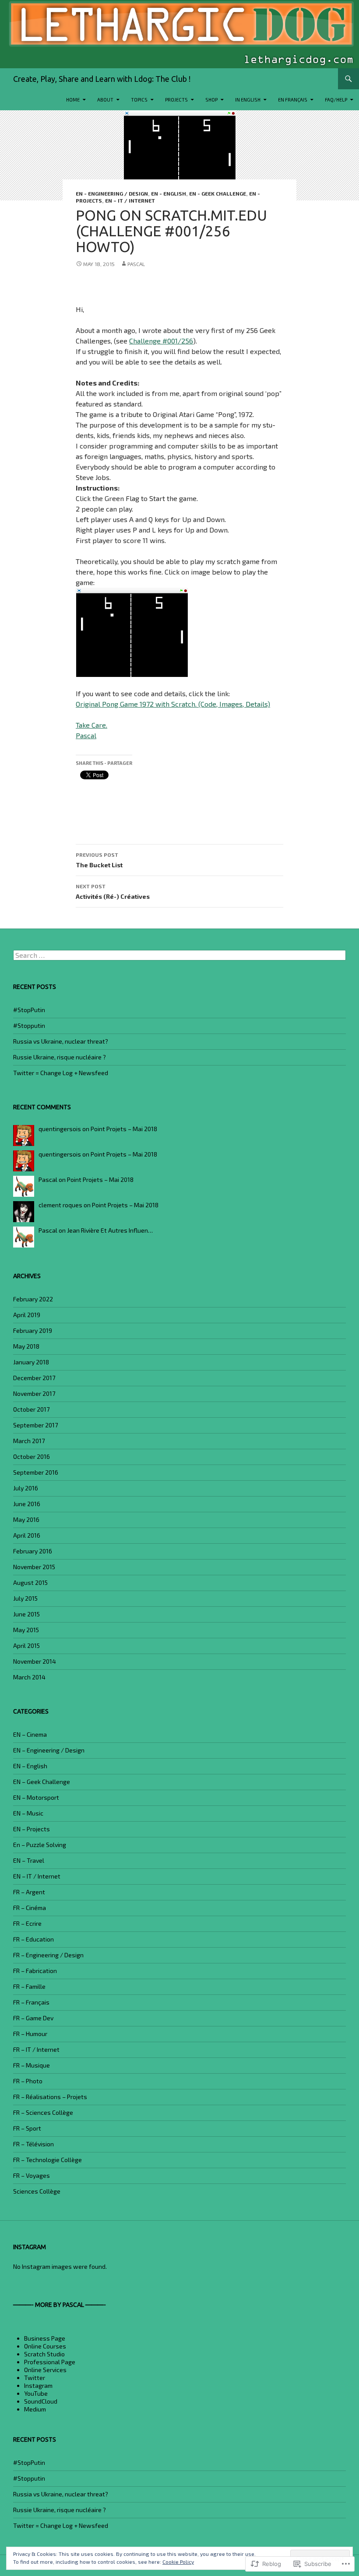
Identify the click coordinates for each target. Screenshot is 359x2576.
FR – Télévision (33, 2144)
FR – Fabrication (35, 1971)
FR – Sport (27, 2128)
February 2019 (33, 1330)
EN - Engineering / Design (112, 193)
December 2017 (34, 1378)
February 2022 (33, 1299)
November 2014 (35, 1661)
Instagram (38, 2385)
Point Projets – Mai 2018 (124, 1129)
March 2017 (29, 1441)
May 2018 (26, 1346)
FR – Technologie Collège (48, 2160)
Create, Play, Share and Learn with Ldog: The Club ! (102, 79)
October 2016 (32, 1456)
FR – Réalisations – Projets (50, 2097)
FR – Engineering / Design (48, 1955)
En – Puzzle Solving (40, 1845)
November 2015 (34, 1567)
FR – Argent (29, 1892)
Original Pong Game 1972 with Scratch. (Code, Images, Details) (173, 704)
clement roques (60, 1205)
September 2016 (36, 1472)
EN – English (30, 1766)
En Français (293, 100)
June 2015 (26, 1614)
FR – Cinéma (30, 1908)
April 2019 (27, 1315)
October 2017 (31, 1409)
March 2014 (29, 1677)
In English (248, 100)
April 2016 (27, 1535)
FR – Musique (32, 2065)
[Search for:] (179, 955)
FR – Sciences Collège (43, 2112)
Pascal (136, 264)
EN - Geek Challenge (218, 193)
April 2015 (26, 1645)
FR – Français (31, 2002)
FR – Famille (29, 1986)
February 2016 (33, 1551)
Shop (211, 100)
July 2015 (25, 1598)
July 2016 (26, 1488)
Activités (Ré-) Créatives (113, 892)
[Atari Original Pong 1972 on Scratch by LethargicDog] (132, 632)
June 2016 (27, 1504)
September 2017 (35, 1425)
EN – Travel (29, 1860)
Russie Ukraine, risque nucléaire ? (60, 1057)
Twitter (35, 2378)
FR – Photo (28, 2081)
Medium (35, 2409)
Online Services (45, 2370)
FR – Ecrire (27, 1923)
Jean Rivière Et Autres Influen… (110, 1230)
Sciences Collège (37, 2191)
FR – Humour (30, 2034)
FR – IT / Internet (36, 2049)
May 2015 (26, 1630)
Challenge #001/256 (161, 341)
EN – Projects (32, 1829)
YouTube (36, 2393)
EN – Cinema (30, 1734)
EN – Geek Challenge (42, 1782)
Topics (139, 100)
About (105, 100)
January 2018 (31, 1362)
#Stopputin (29, 1025)
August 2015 (30, 1582)
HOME (73, 100)
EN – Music (28, 1813)
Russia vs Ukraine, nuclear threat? (61, 1041)
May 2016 (26, 1519)
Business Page (45, 2338)
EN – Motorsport (36, 1797)
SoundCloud (41, 2401)
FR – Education (33, 1939)
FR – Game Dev (33, 2018)
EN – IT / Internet (130, 200)
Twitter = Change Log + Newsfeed (61, 1073)
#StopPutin (29, 1010)
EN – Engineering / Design (49, 1750)
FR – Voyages (32, 2175)
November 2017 (34, 1393)
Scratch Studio (44, 2354)
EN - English (169, 193)
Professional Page (50, 2362)
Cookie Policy (178, 2562)
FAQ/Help (336, 100)
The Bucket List (99, 860)
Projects (176, 100)
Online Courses (45, 2346)
